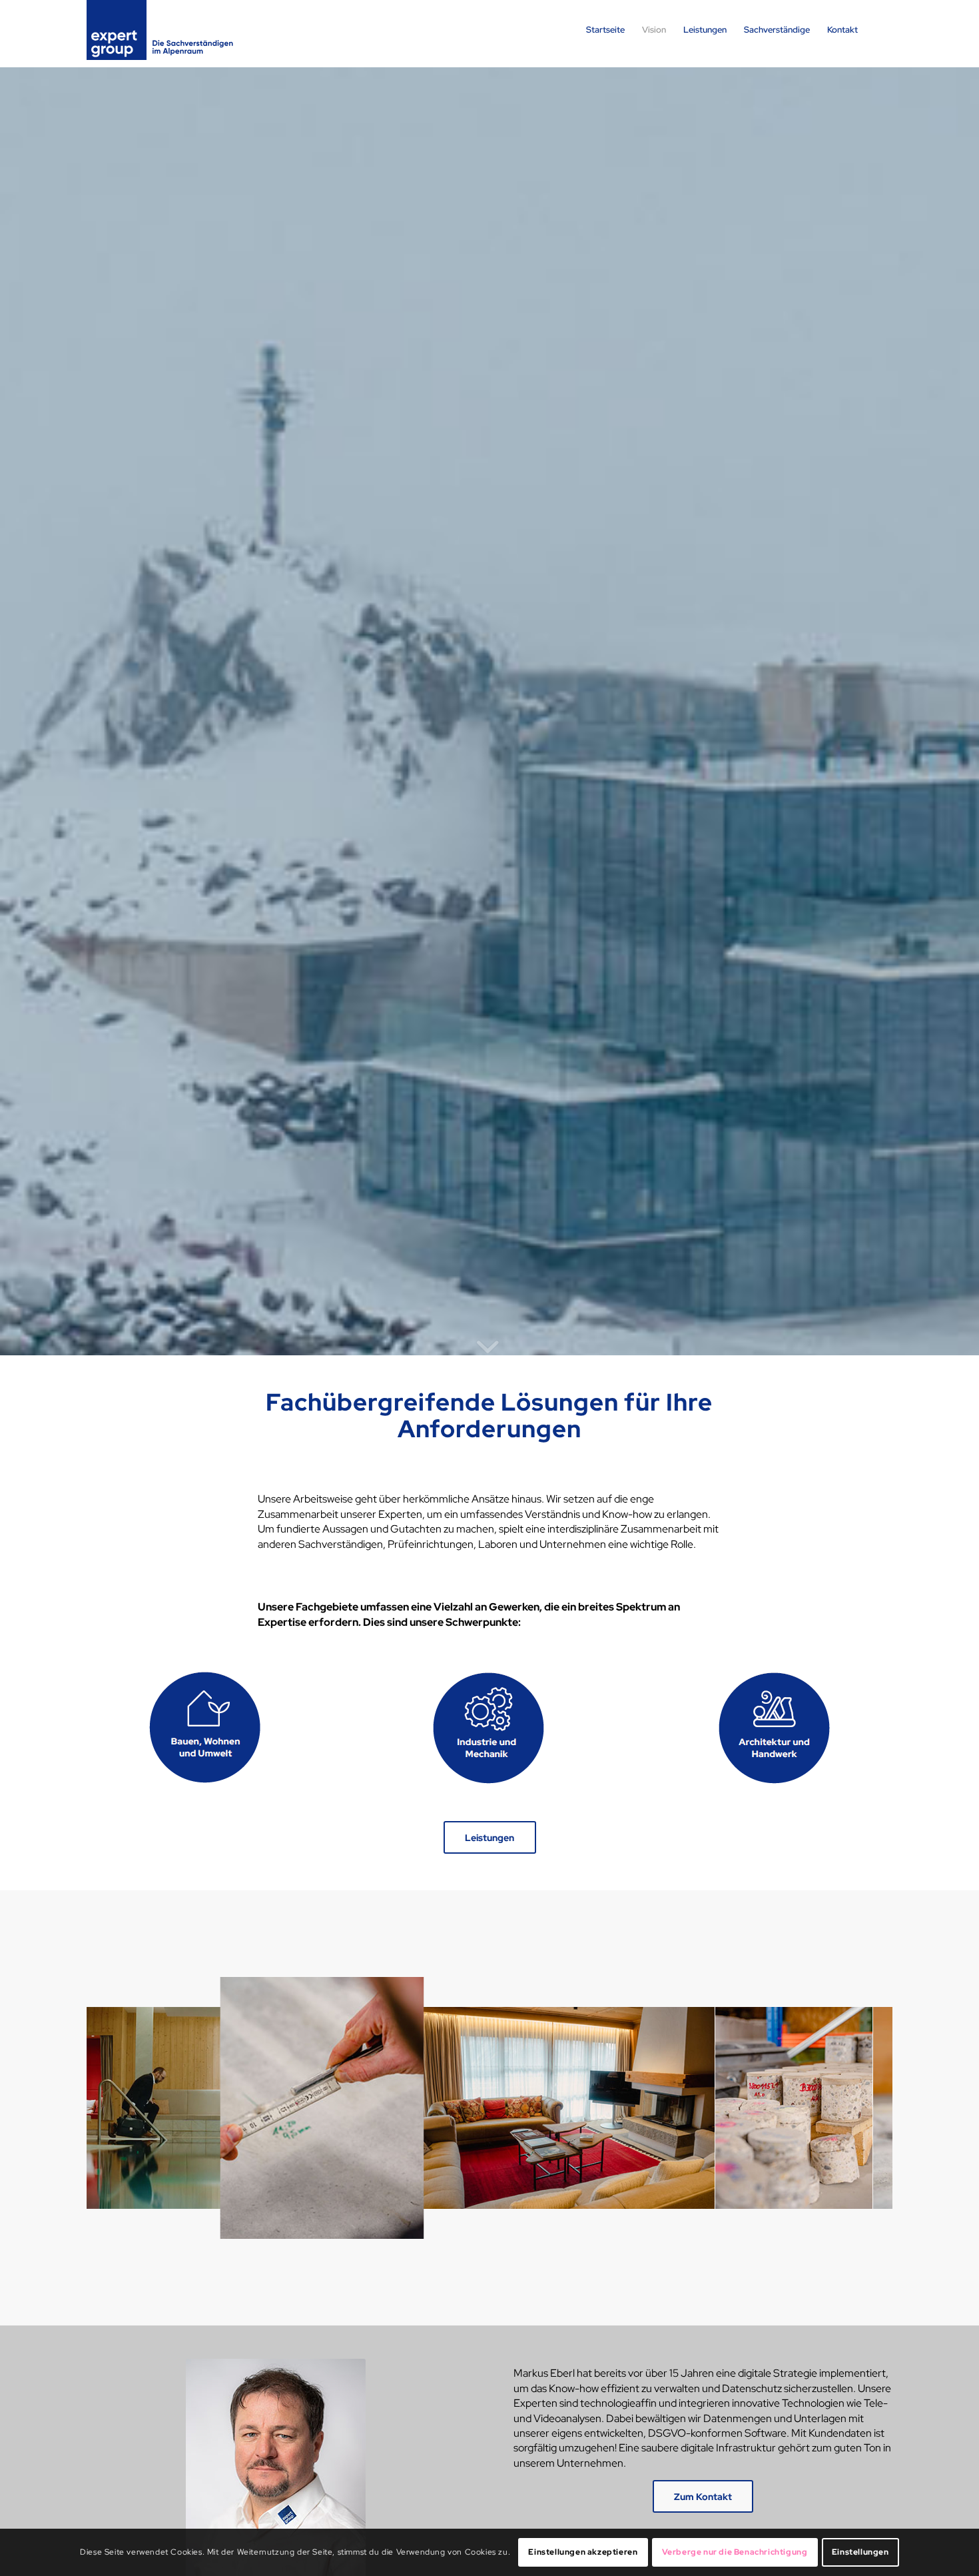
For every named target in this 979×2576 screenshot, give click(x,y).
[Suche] (879, 30)
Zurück (117, 2108)
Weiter (862, 2108)
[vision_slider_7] (160, 2194)
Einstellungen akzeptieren (583, 2553)
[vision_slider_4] (789, 2194)
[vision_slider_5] (674, 2220)
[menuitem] (605, 30)
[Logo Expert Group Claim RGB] (160, 30)
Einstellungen (860, 2553)
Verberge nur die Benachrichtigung (735, 2553)
